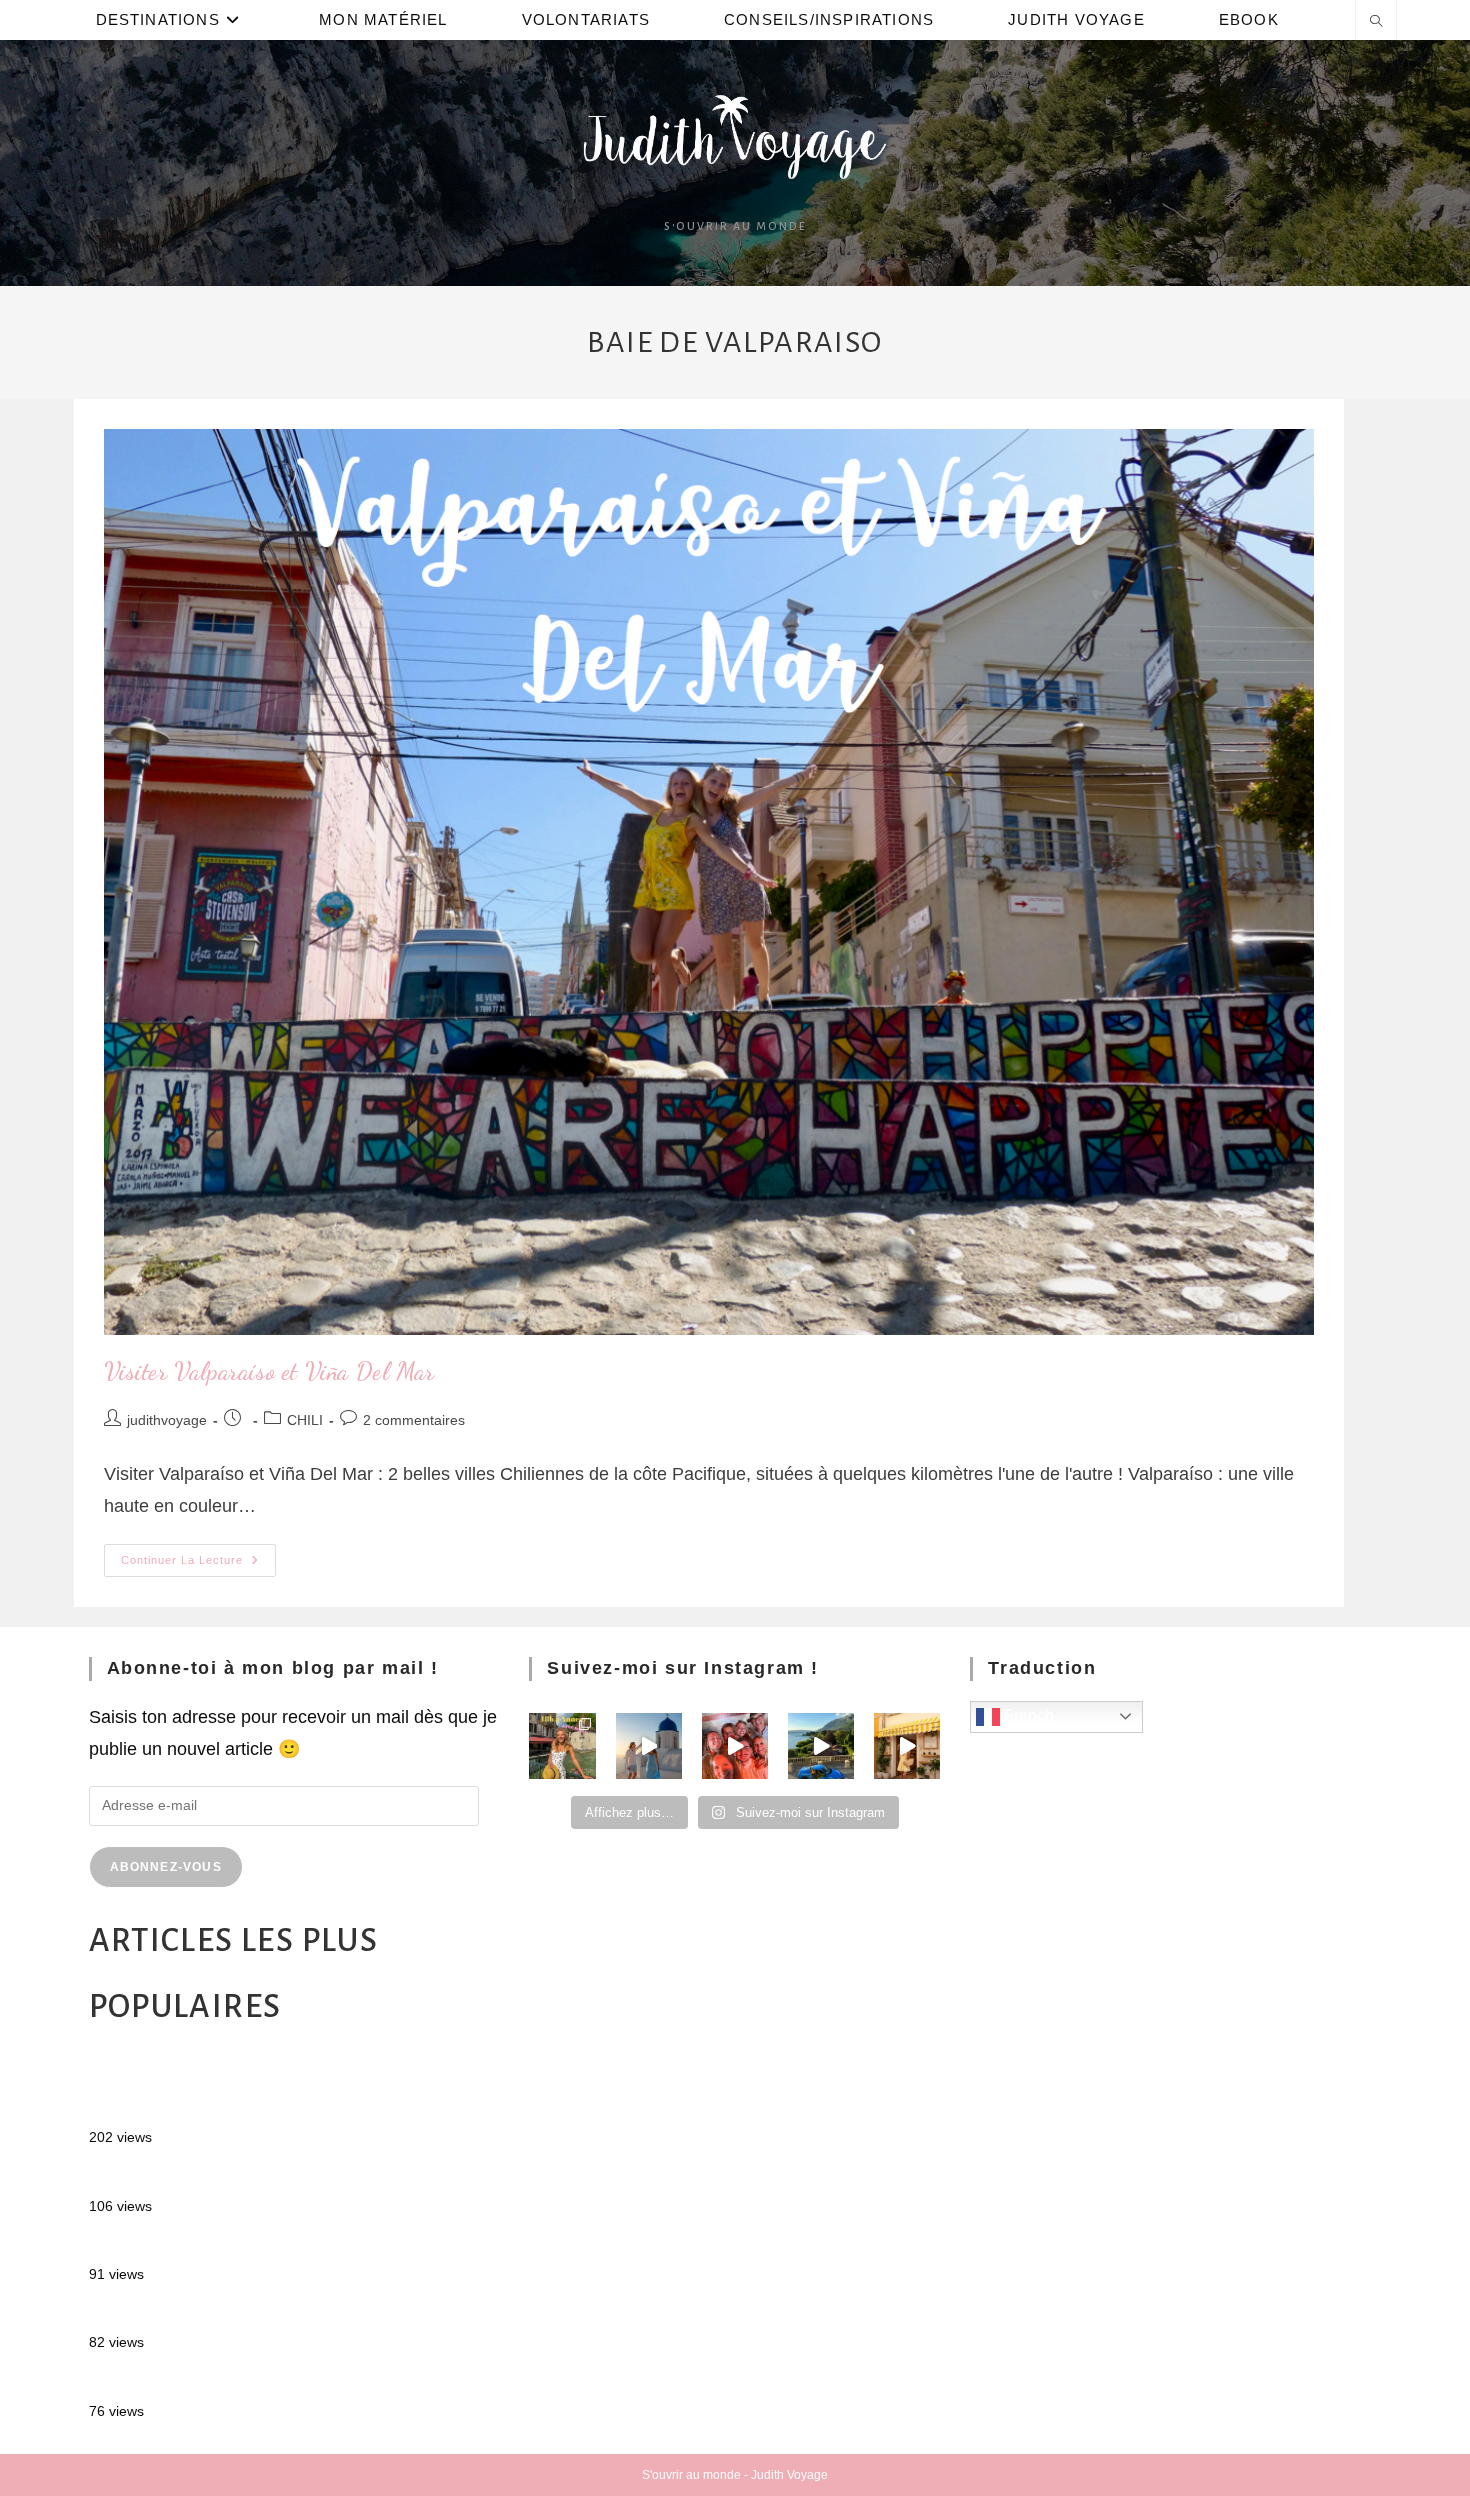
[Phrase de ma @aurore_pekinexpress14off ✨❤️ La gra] (735, 1746)
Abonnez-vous (166, 1867)
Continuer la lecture (198, 1555)
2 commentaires (414, 1420)
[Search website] (1376, 23)
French (1027, 1715)
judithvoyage (167, 1420)
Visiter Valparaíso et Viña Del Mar (269, 1371)
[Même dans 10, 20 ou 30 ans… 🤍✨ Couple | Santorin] (649, 1746)
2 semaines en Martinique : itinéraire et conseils (279, 2177)
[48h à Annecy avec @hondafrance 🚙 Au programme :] (562, 1746)
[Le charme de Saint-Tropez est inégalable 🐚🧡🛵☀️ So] (907, 1746)
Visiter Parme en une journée (205, 2382)
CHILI (305, 1420)
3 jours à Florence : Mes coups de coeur (249, 2246)
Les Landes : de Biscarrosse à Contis (238, 2314)
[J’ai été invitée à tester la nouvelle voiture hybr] (821, 1746)
